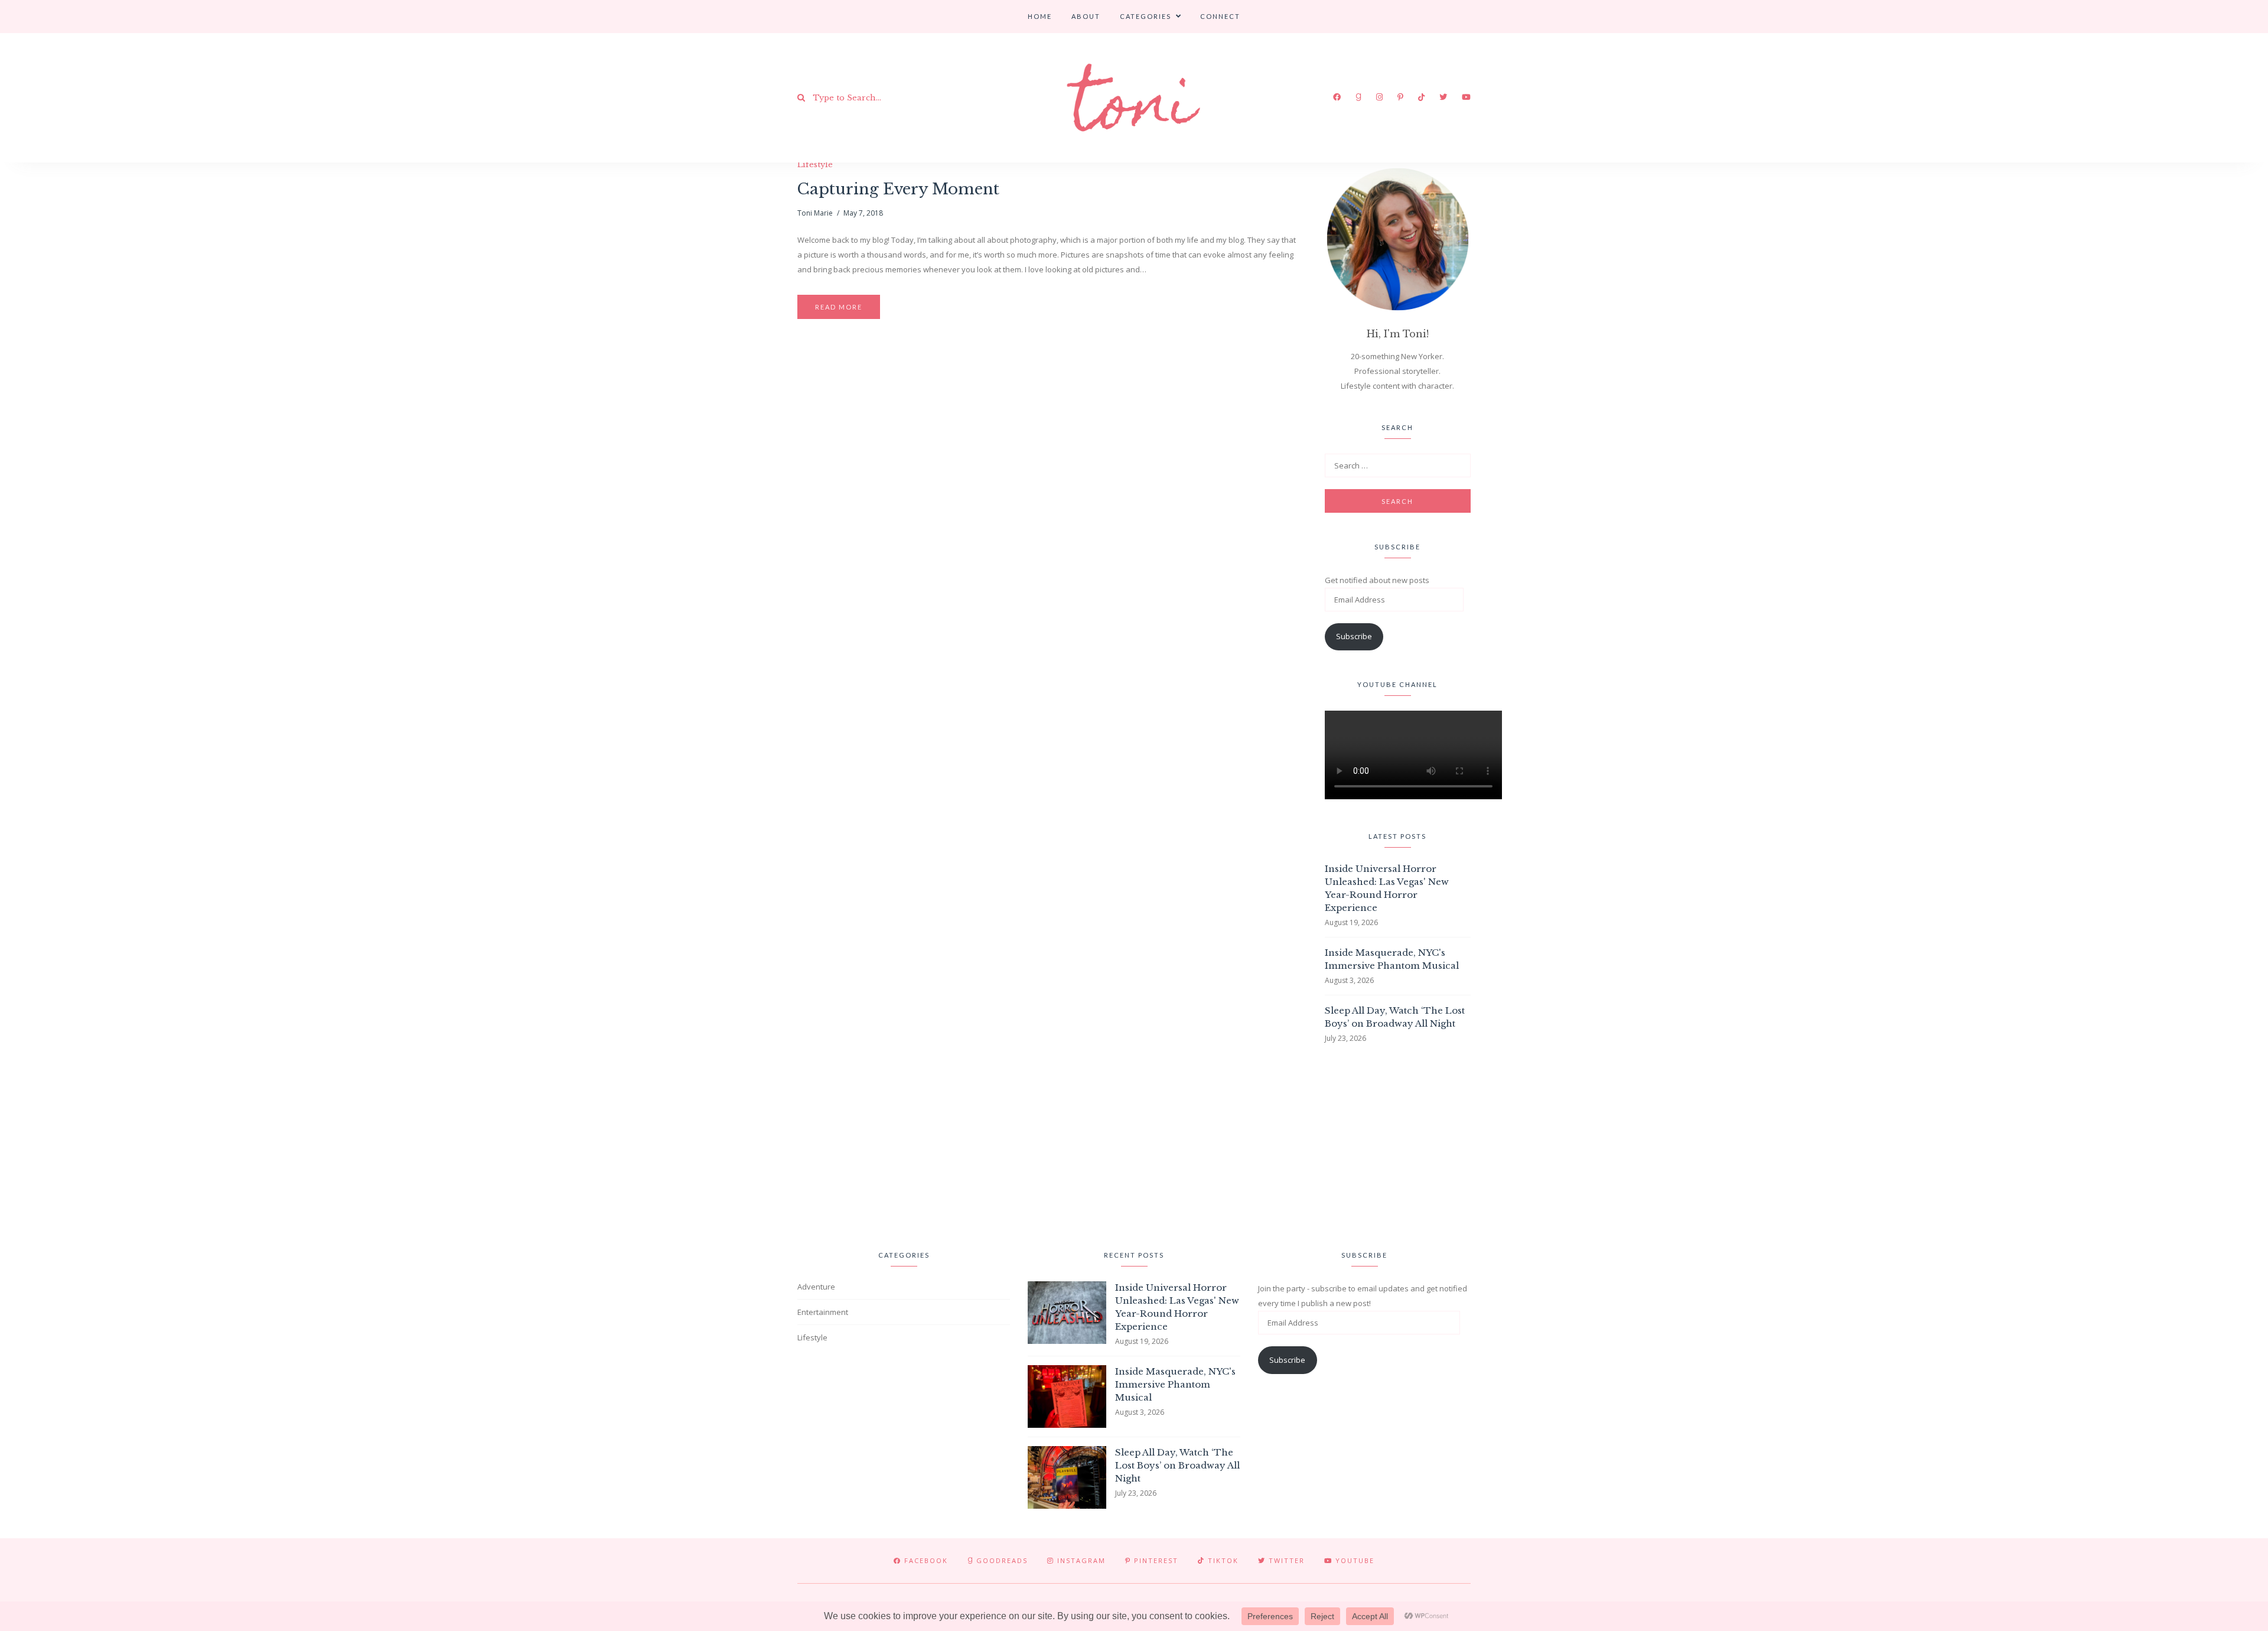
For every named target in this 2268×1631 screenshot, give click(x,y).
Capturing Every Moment (898, 189)
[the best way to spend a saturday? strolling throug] (1134, 1144)
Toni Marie (815, 213)
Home (1040, 16)
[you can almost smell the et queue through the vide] (1891, 1144)
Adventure (816, 1287)
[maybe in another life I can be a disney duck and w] (2144, 1144)
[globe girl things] (124, 1144)
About (1086, 16)
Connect (1220, 16)
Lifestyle (815, 165)
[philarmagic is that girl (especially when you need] (882, 1144)
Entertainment (823, 1312)
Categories (1146, 16)
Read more (839, 307)
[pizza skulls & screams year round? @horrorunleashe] (1639, 1144)
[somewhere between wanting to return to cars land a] (1386, 1144)
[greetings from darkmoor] (629, 1144)
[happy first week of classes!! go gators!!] (377, 1144)
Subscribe (1354, 636)
